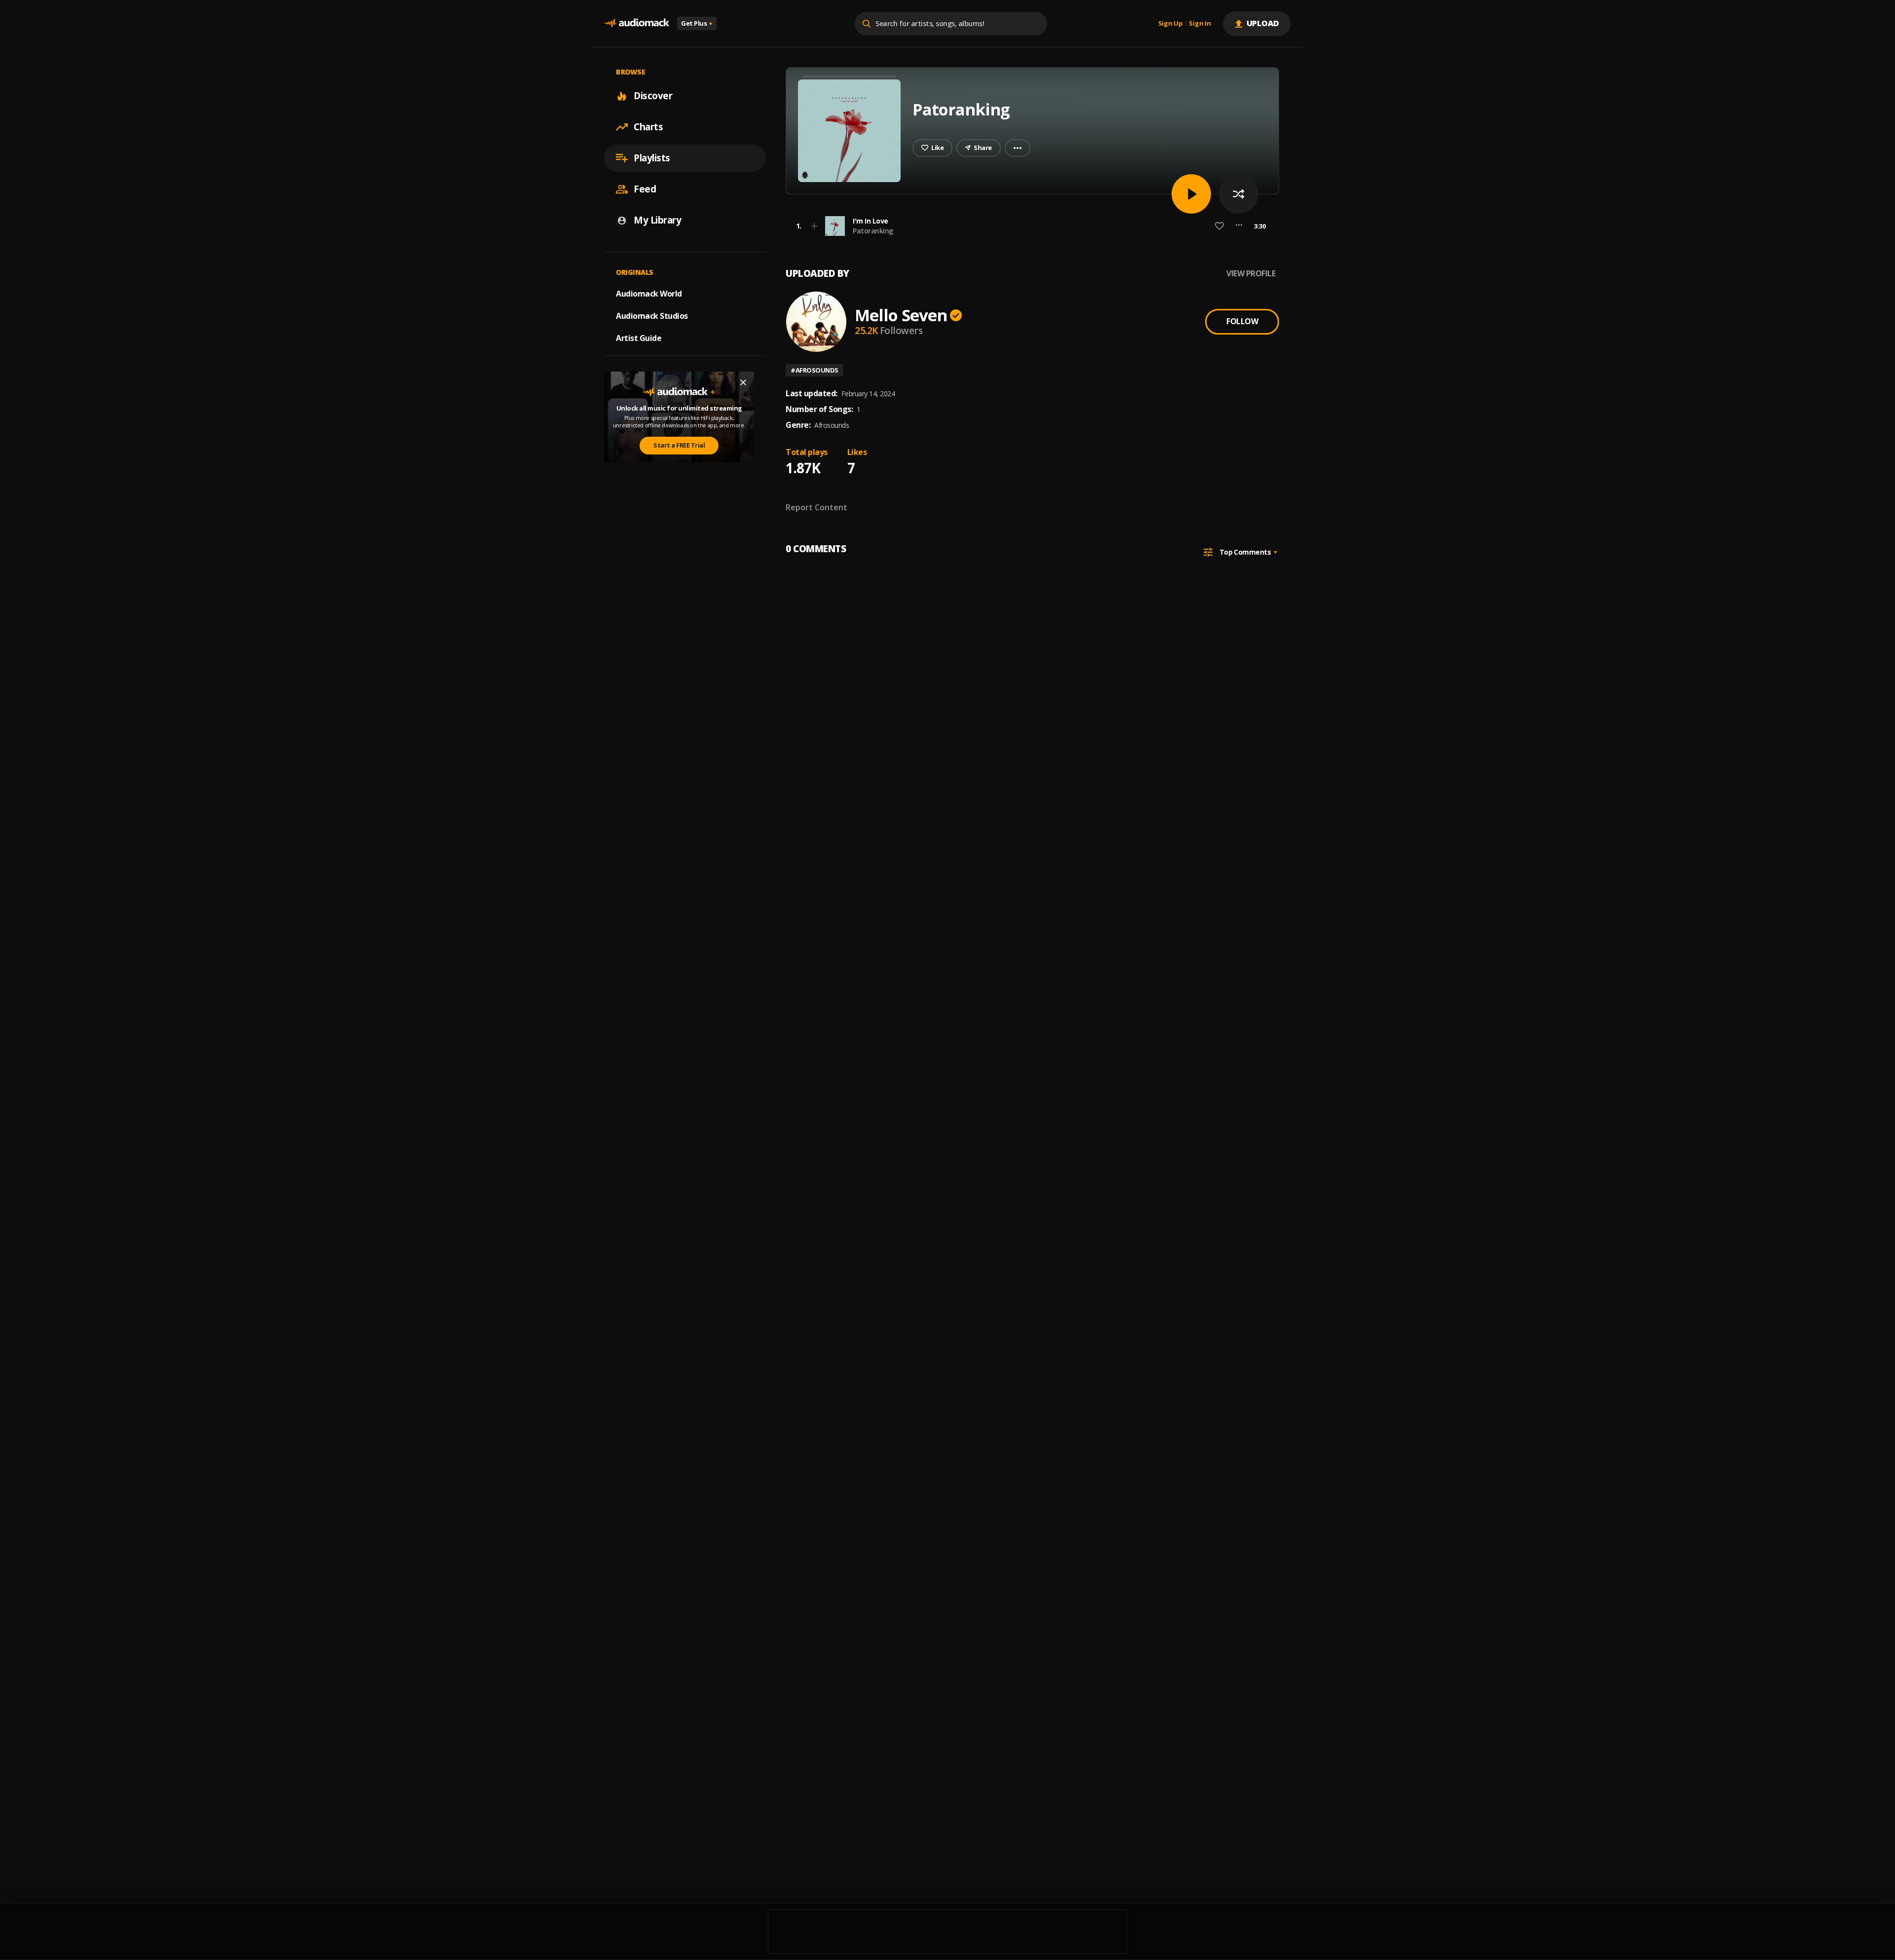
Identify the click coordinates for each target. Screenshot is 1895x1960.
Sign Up (1171, 24)
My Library (657, 220)
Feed (645, 189)
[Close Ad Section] (743, 382)
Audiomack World (649, 294)
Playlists (652, 158)
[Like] (1219, 226)
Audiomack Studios (652, 316)
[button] (1029, 226)
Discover (653, 96)
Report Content (816, 507)
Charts (648, 127)
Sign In (1200, 24)
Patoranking (873, 231)
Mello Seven (901, 315)
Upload (1263, 23)
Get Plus (697, 23)
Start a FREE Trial (679, 445)
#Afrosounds (815, 370)
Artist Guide (639, 338)
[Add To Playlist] (814, 226)
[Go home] (637, 23)
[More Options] (1239, 226)
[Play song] (1191, 194)
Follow (1242, 321)
